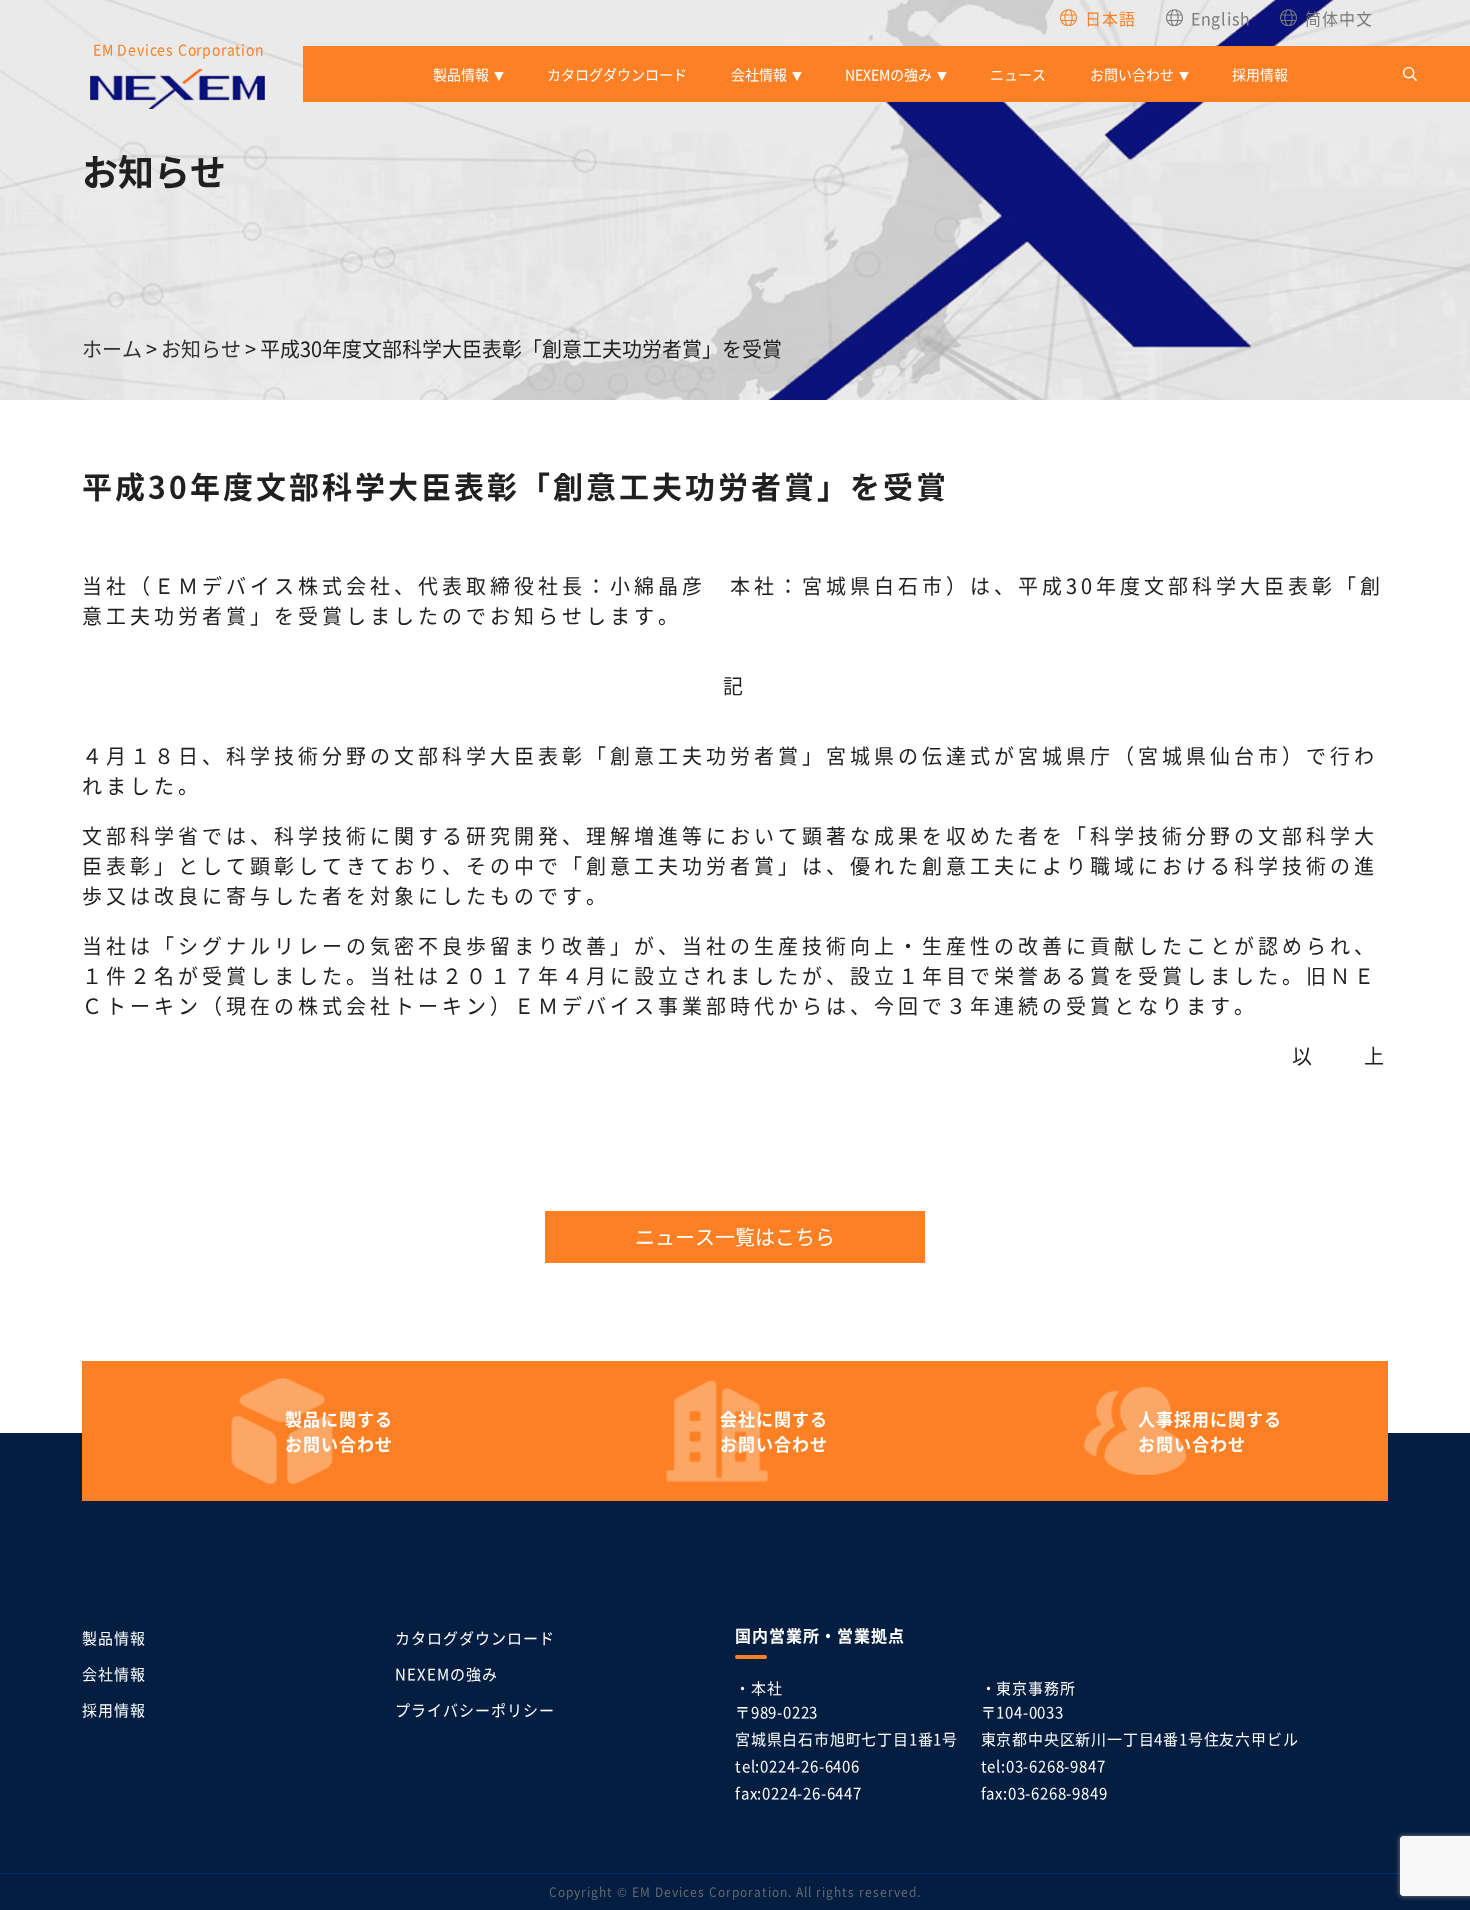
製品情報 (461, 74)
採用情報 (1260, 74)
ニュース (1018, 74)
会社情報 (759, 74)
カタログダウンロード (617, 74)
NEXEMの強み (888, 74)
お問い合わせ (1132, 74)
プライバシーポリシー (475, 1709)
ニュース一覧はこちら (735, 1237)
